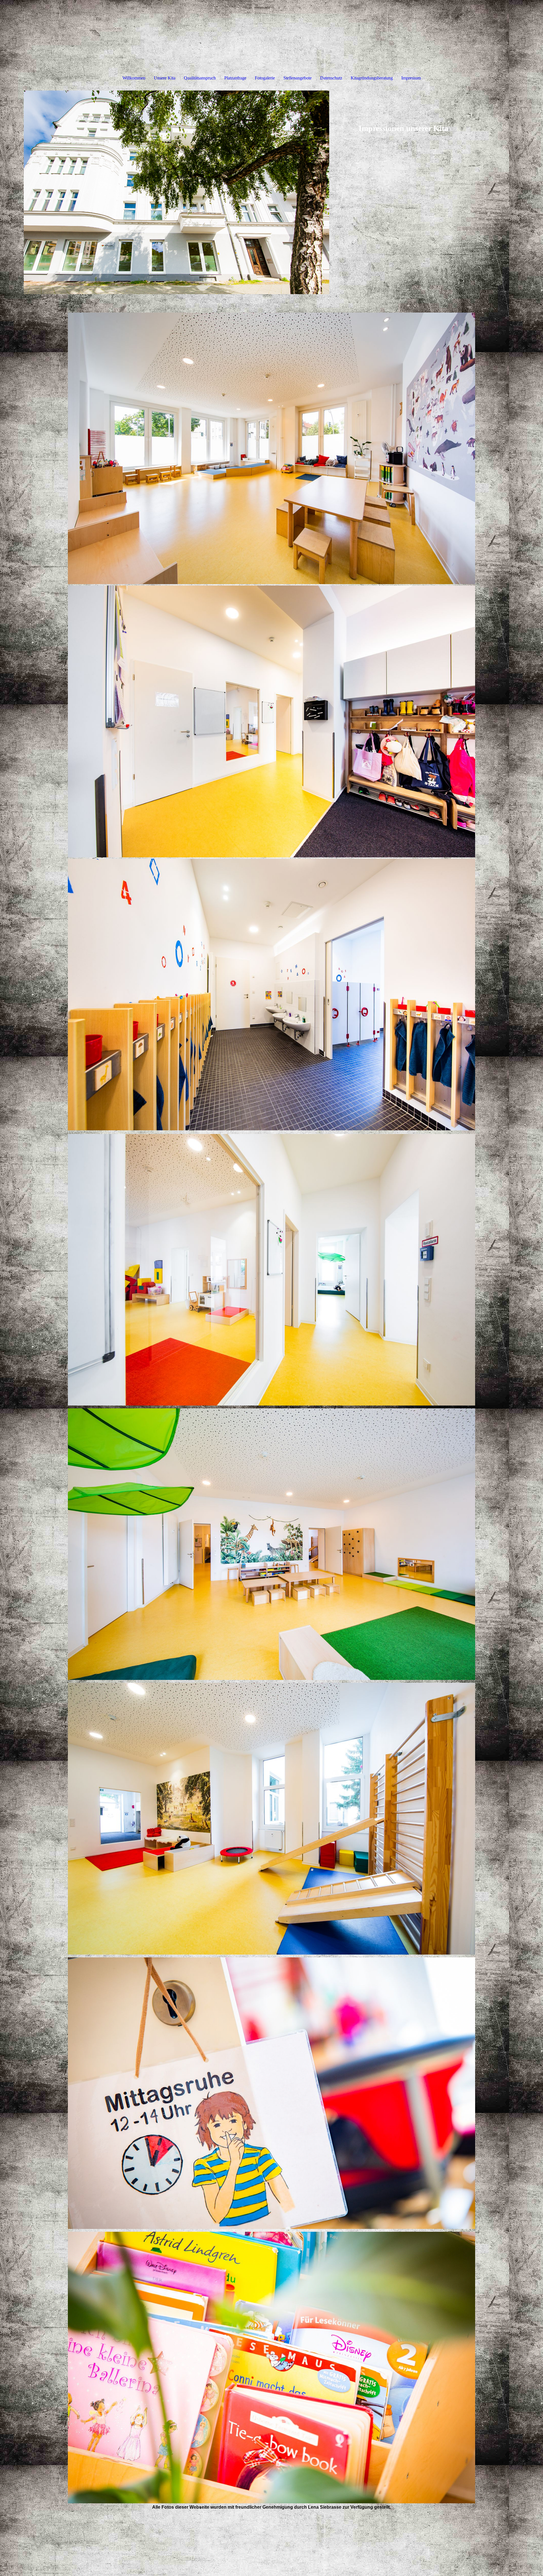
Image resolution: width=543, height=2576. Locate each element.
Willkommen (134, 78)
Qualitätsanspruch (200, 78)
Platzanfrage (235, 78)
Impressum (411, 78)
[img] (176, 192)
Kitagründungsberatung (372, 78)
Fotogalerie (265, 78)
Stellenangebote (298, 78)
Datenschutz (331, 78)
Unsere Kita (165, 78)
